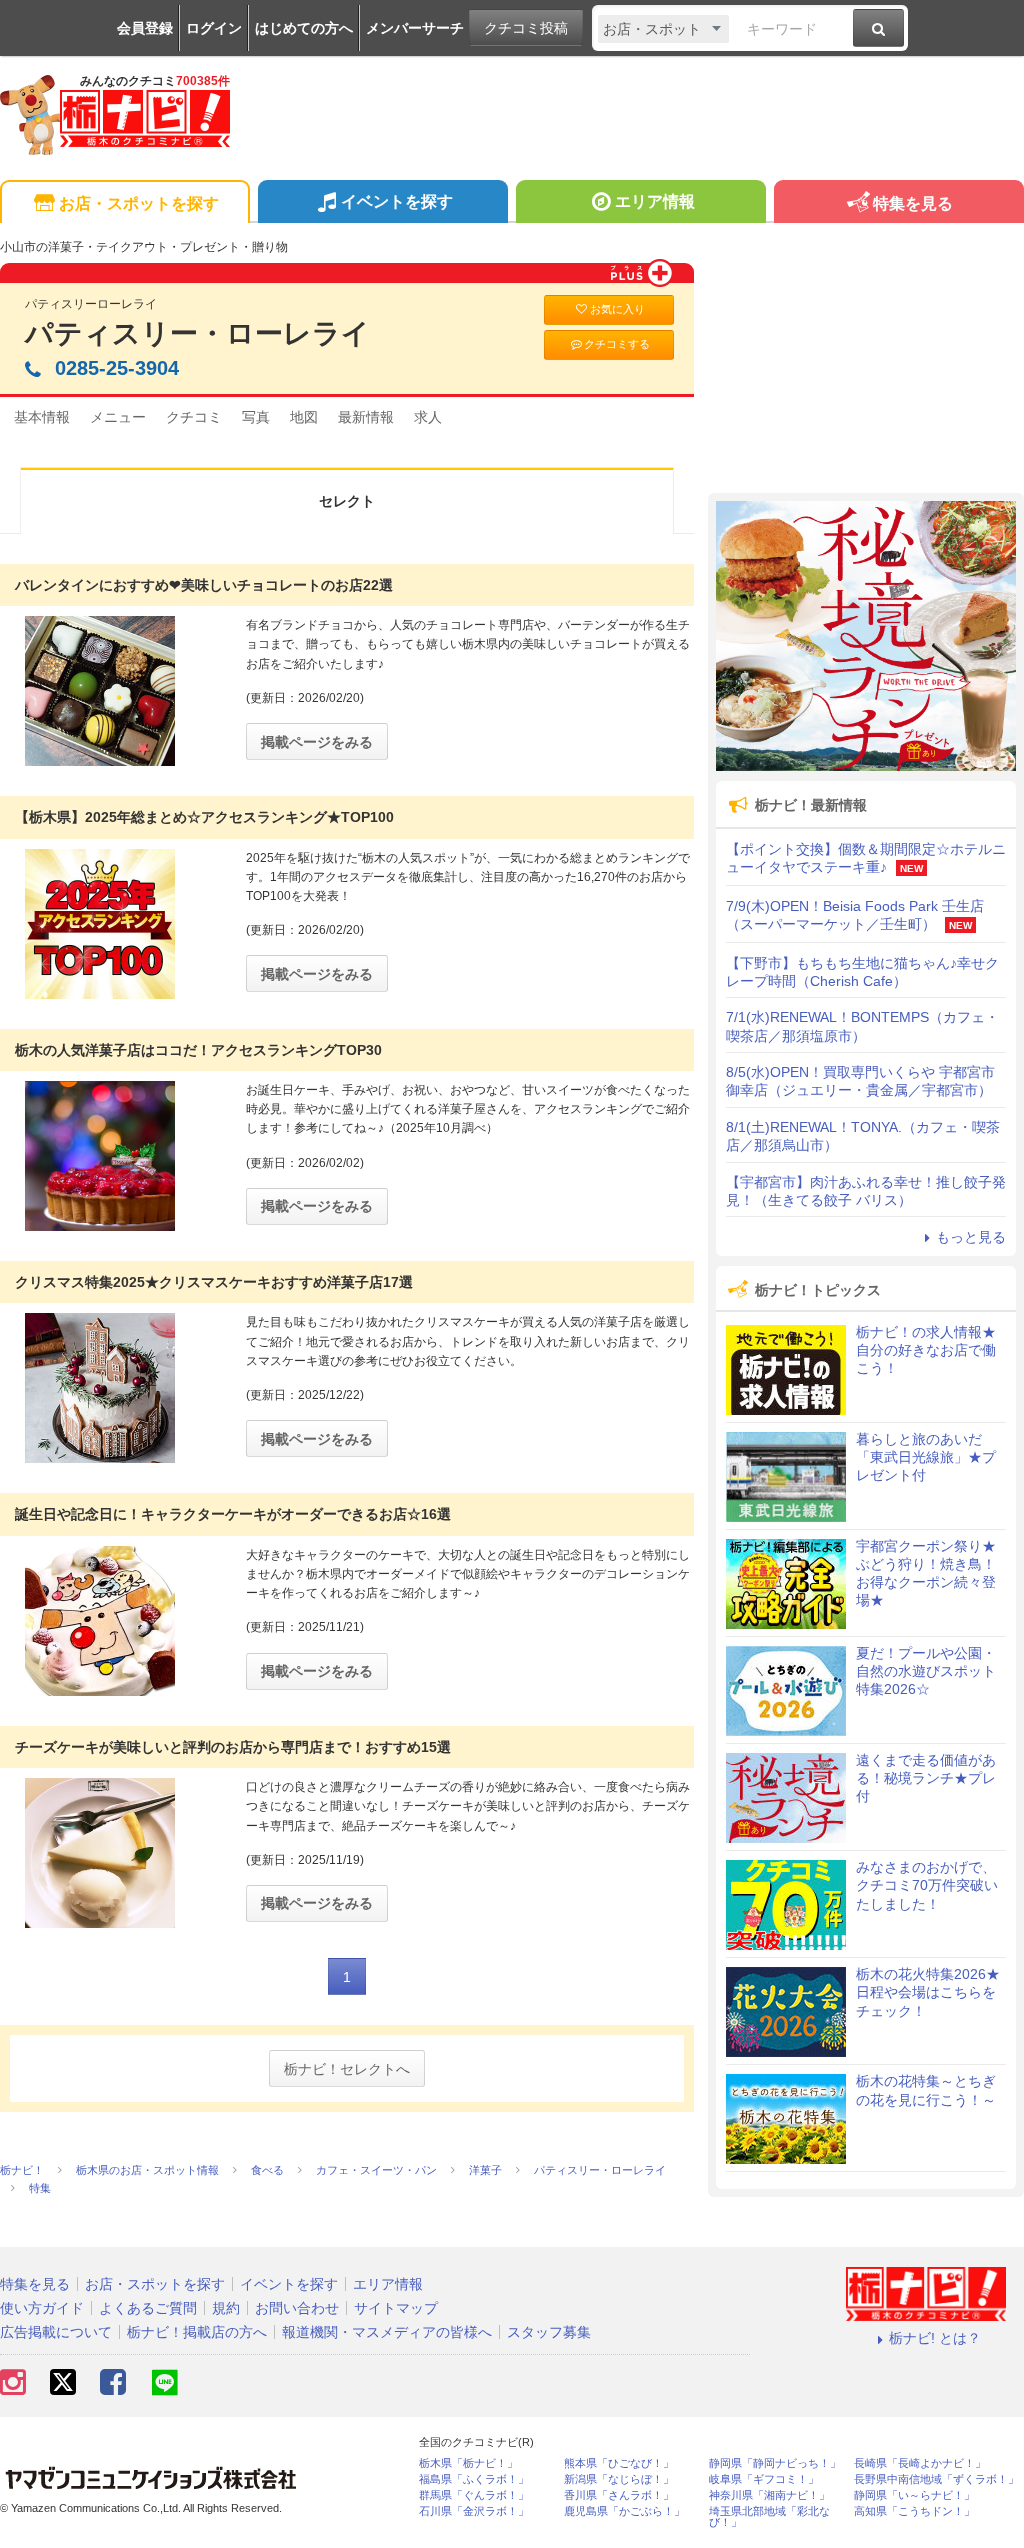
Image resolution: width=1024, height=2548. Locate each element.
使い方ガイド (42, 2308)
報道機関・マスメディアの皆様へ (387, 2332)
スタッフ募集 (549, 2332)
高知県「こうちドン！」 (914, 2511)
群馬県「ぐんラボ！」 (474, 2495)
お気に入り (617, 309)
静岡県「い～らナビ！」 (914, 2495)
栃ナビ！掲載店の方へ (197, 2332)
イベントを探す (397, 201)
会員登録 (145, 28)
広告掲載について (56, 2332)
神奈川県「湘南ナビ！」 (769, 2495)
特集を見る (913, 203)
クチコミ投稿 (526, 28)
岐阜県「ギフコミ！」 (764, 2479)
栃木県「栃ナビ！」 (468, 2463)
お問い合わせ (297, 2308)
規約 (226, 2308)
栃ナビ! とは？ (935, 2338)
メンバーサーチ (415, 28)
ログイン (214, 28)
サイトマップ (396, 2308)
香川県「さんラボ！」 (619, 2495)
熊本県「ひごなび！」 (619, 2463)
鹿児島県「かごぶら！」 (624, 2511)
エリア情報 (655, 201)
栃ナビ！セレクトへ (347, 2069)
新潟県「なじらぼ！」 (619, 2479)
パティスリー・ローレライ (197, 333)
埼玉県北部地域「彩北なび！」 (769, 2517)
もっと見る (971, 1237)
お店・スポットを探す (139, 203)
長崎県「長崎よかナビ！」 (920, 2463)
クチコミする (617, 344)
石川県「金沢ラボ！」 (474, 2511)
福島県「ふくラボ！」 (474, 2479)
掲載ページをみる (317, 742)
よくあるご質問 (148, 2308)
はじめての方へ (304, 28)
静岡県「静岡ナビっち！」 (775, 2463)
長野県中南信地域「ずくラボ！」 (936, 2479)
